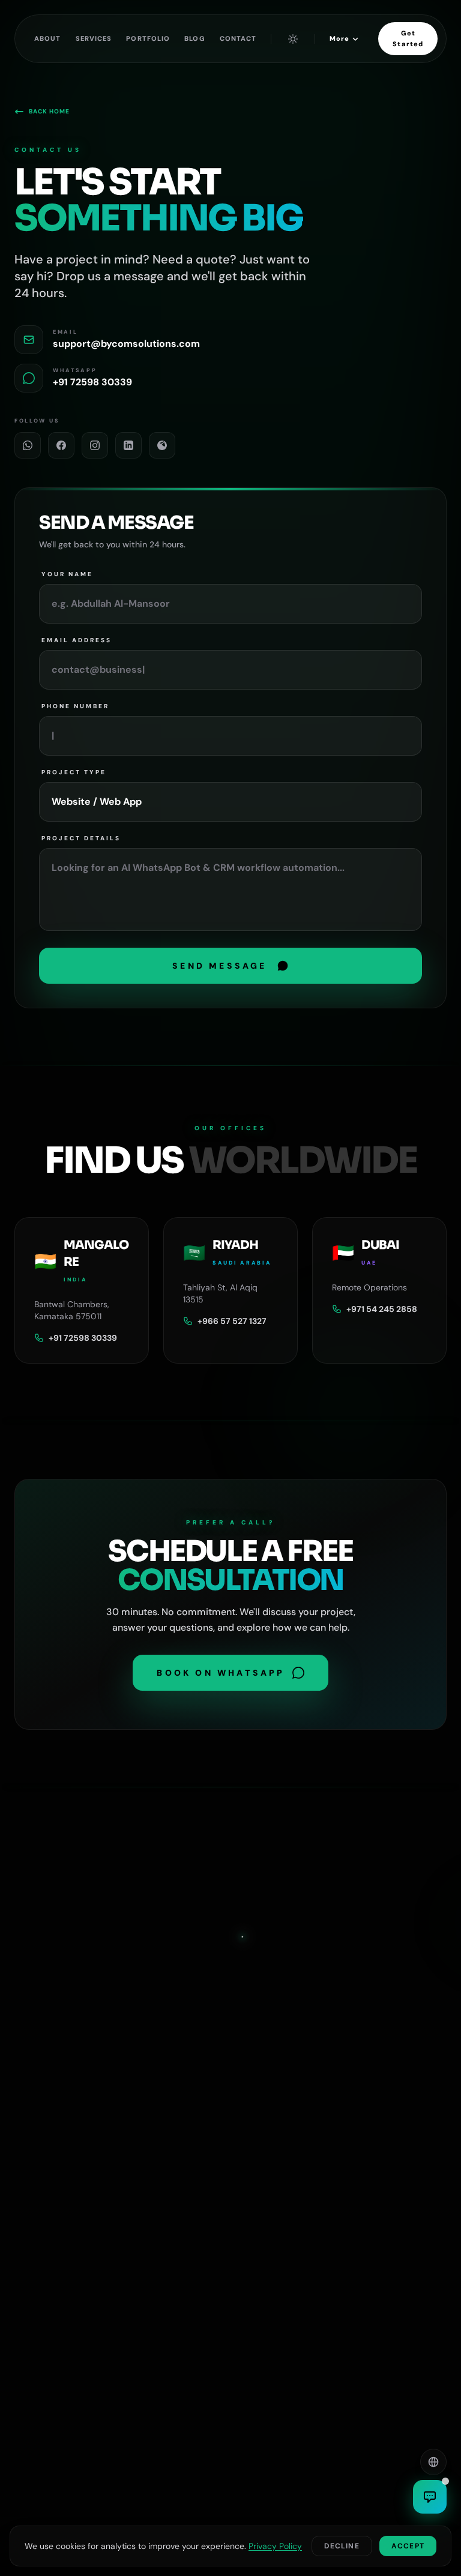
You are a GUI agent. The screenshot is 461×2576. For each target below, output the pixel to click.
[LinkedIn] (128, 445)
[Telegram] (162, 445)
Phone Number (75, 706)
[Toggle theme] (293, 39)
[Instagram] (95, 445)
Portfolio (148, 38)
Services (94, 38)
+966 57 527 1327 (232, 1321)
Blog (194, 38)
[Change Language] (433, 2462)
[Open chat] (430, 2497)
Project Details (81, 838)
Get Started (408, 38)
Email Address (77, 640)
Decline (342, 2546)
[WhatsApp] (28, 445)
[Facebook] (61, 445)
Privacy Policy (275, 2546)
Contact (238, 38)
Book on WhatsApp (221, 1673)
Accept (408, 2546)
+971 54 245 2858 (382, 1309)
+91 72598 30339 (83, 1338)
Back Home (49, 111)
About (48, 38)
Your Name (67, 574)
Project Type (74, 772)
